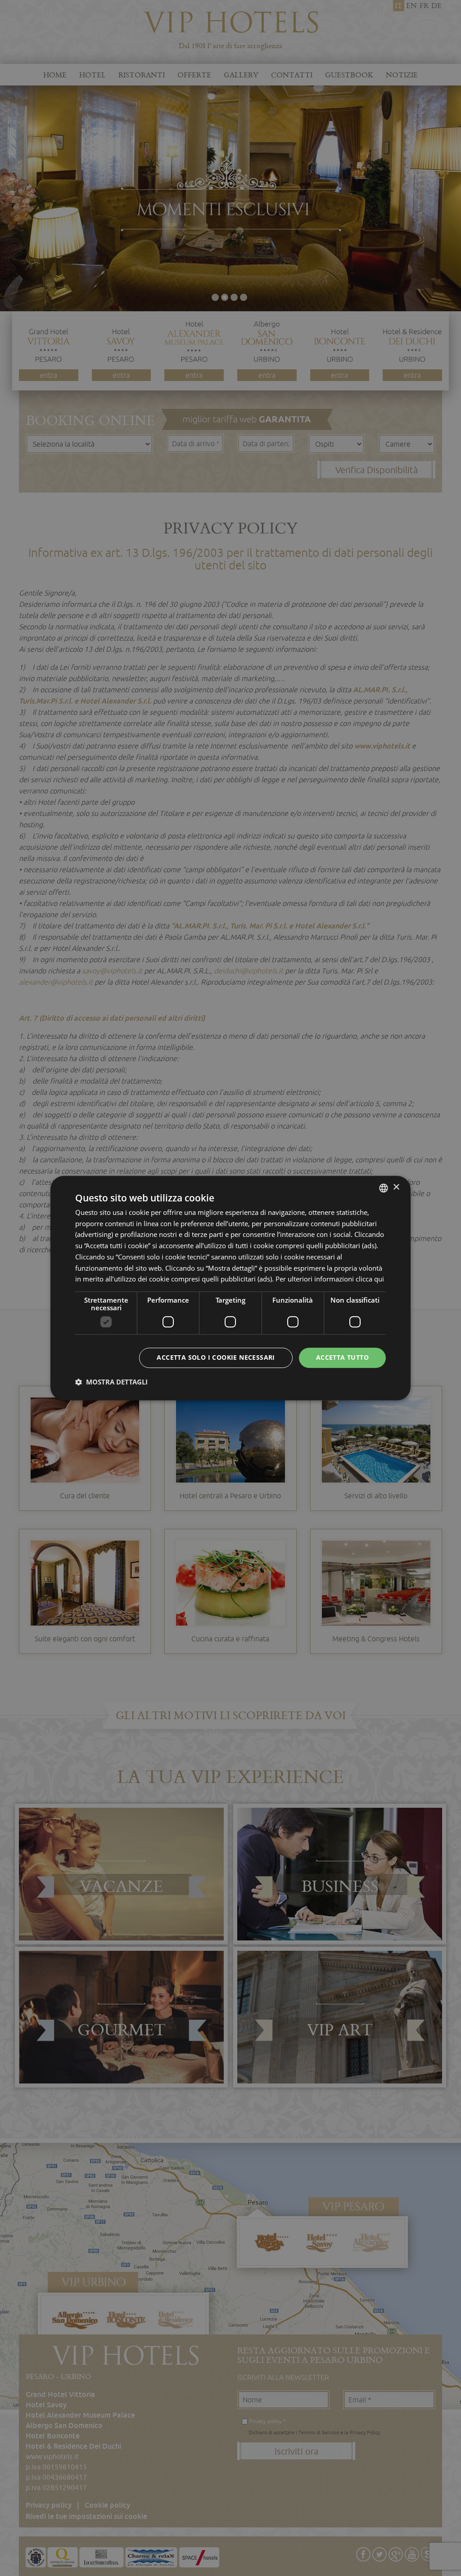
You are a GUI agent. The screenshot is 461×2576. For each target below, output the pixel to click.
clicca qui (370, 1279)
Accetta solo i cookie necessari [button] (216, 1357)
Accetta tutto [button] (342, 1357)
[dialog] (230, 1288)
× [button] (396, 1187)
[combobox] (384, 1188)
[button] (111, 1382)
